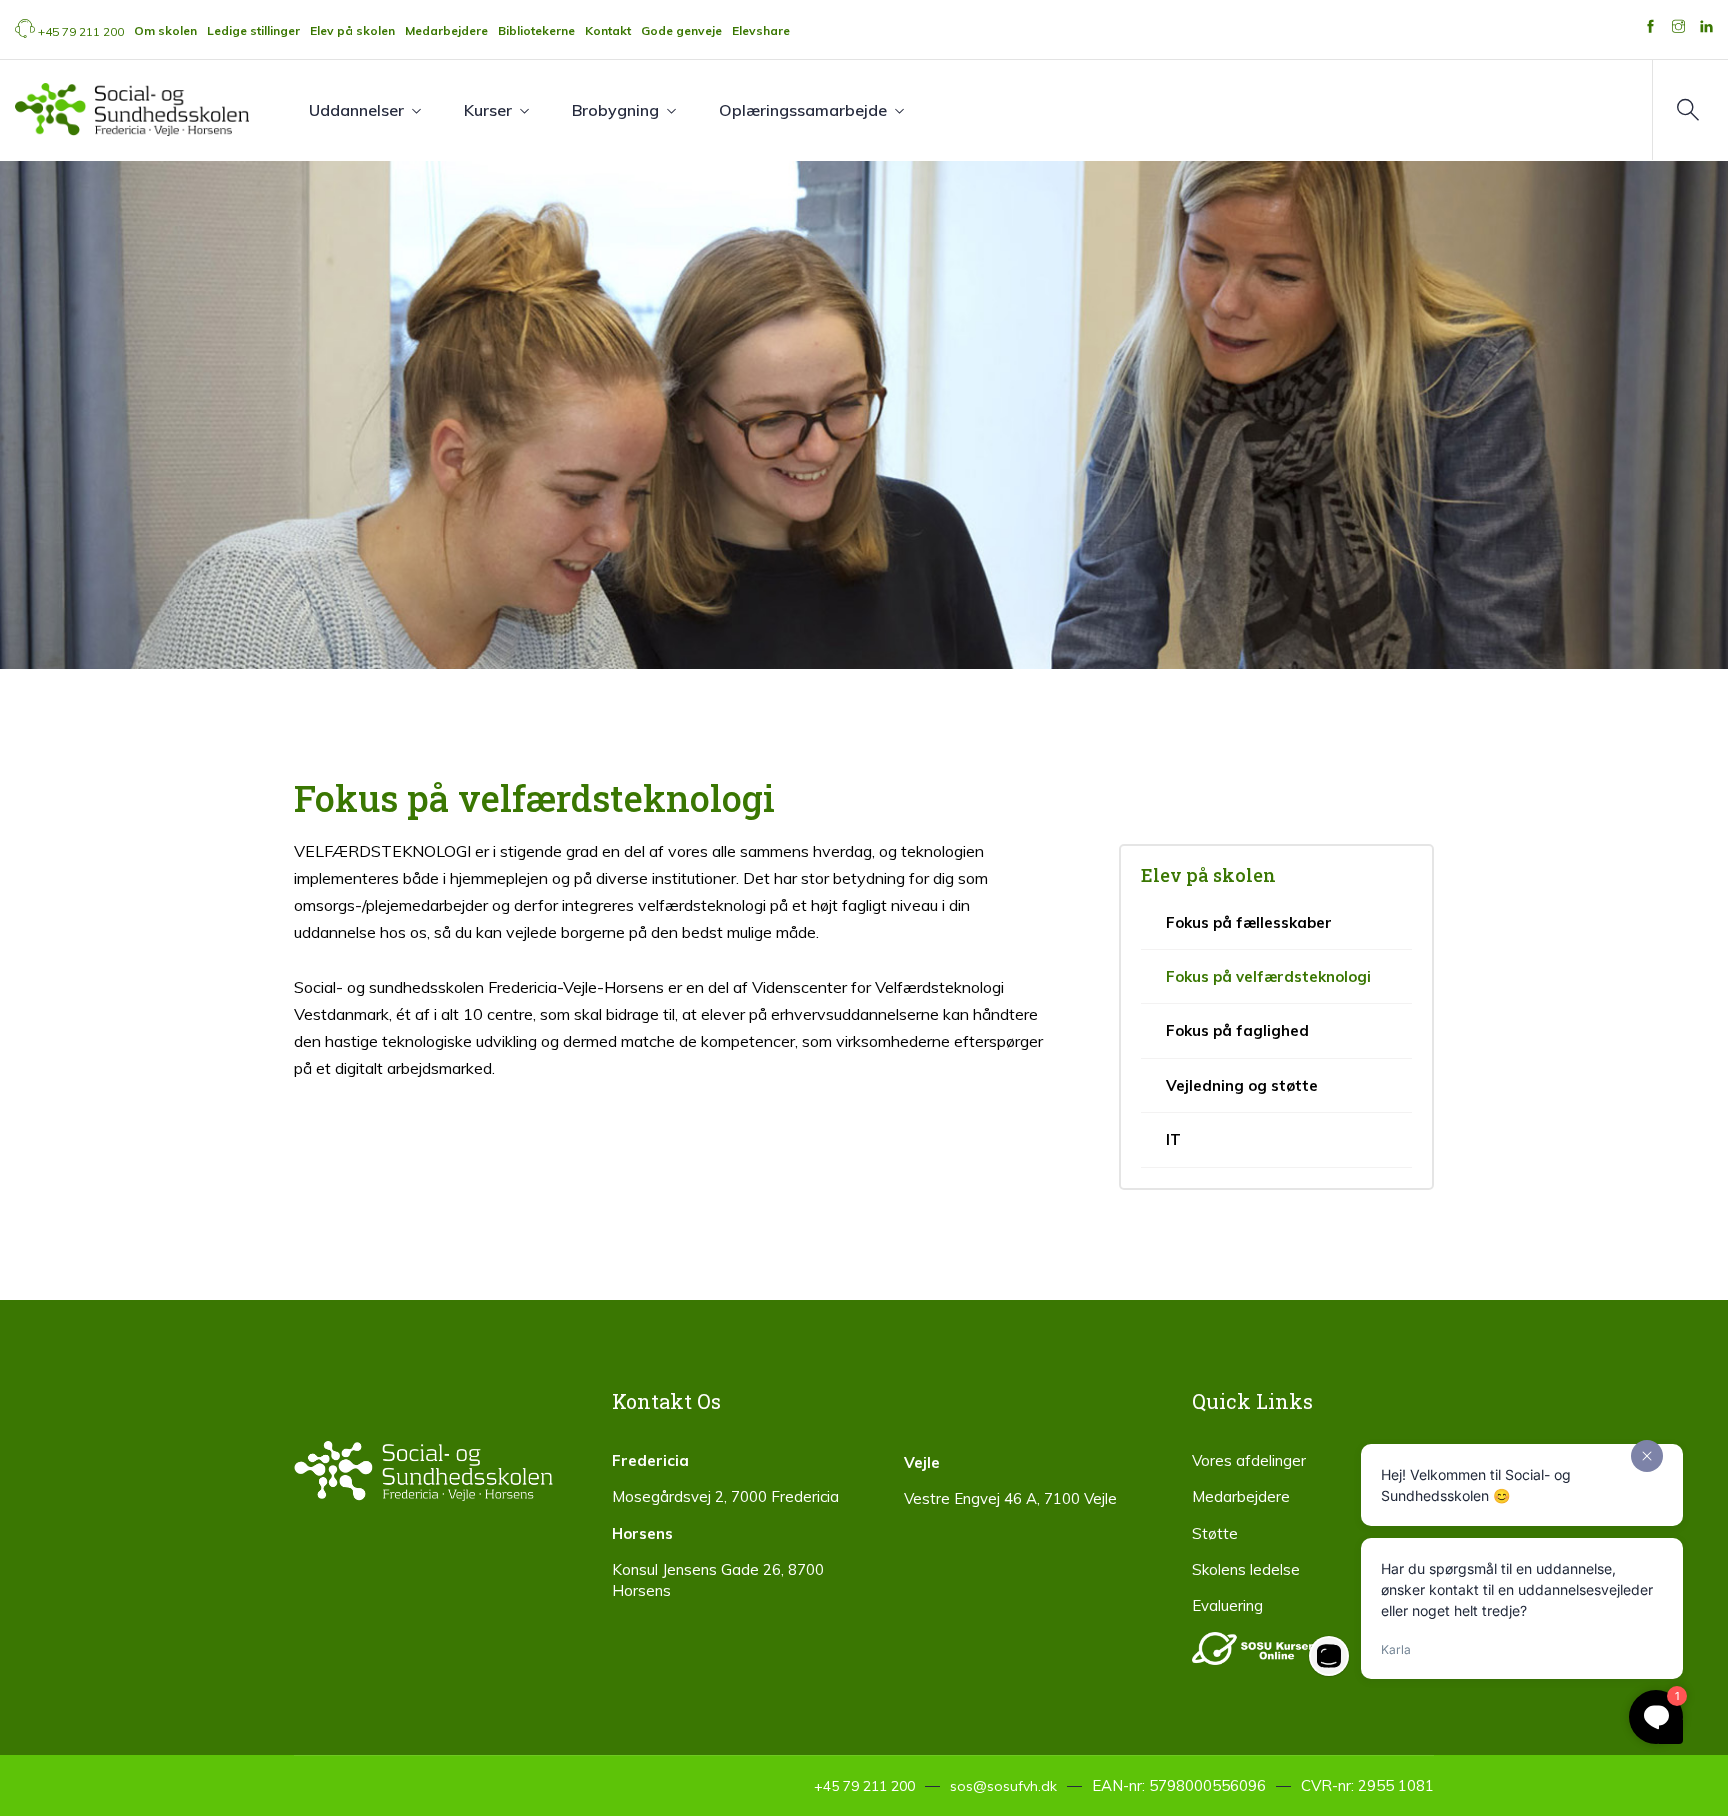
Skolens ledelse (1246, 1569)
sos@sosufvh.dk (1003, 1786)
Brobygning (615, 110)
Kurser (488, 110)
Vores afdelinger (1249, 1460)
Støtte (1215, 1533)
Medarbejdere (1241, 1496)
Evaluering (1227, 1605)
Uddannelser (356, 110)
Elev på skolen (1208, 875)
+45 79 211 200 (81, 31)
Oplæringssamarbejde (803, 110)
